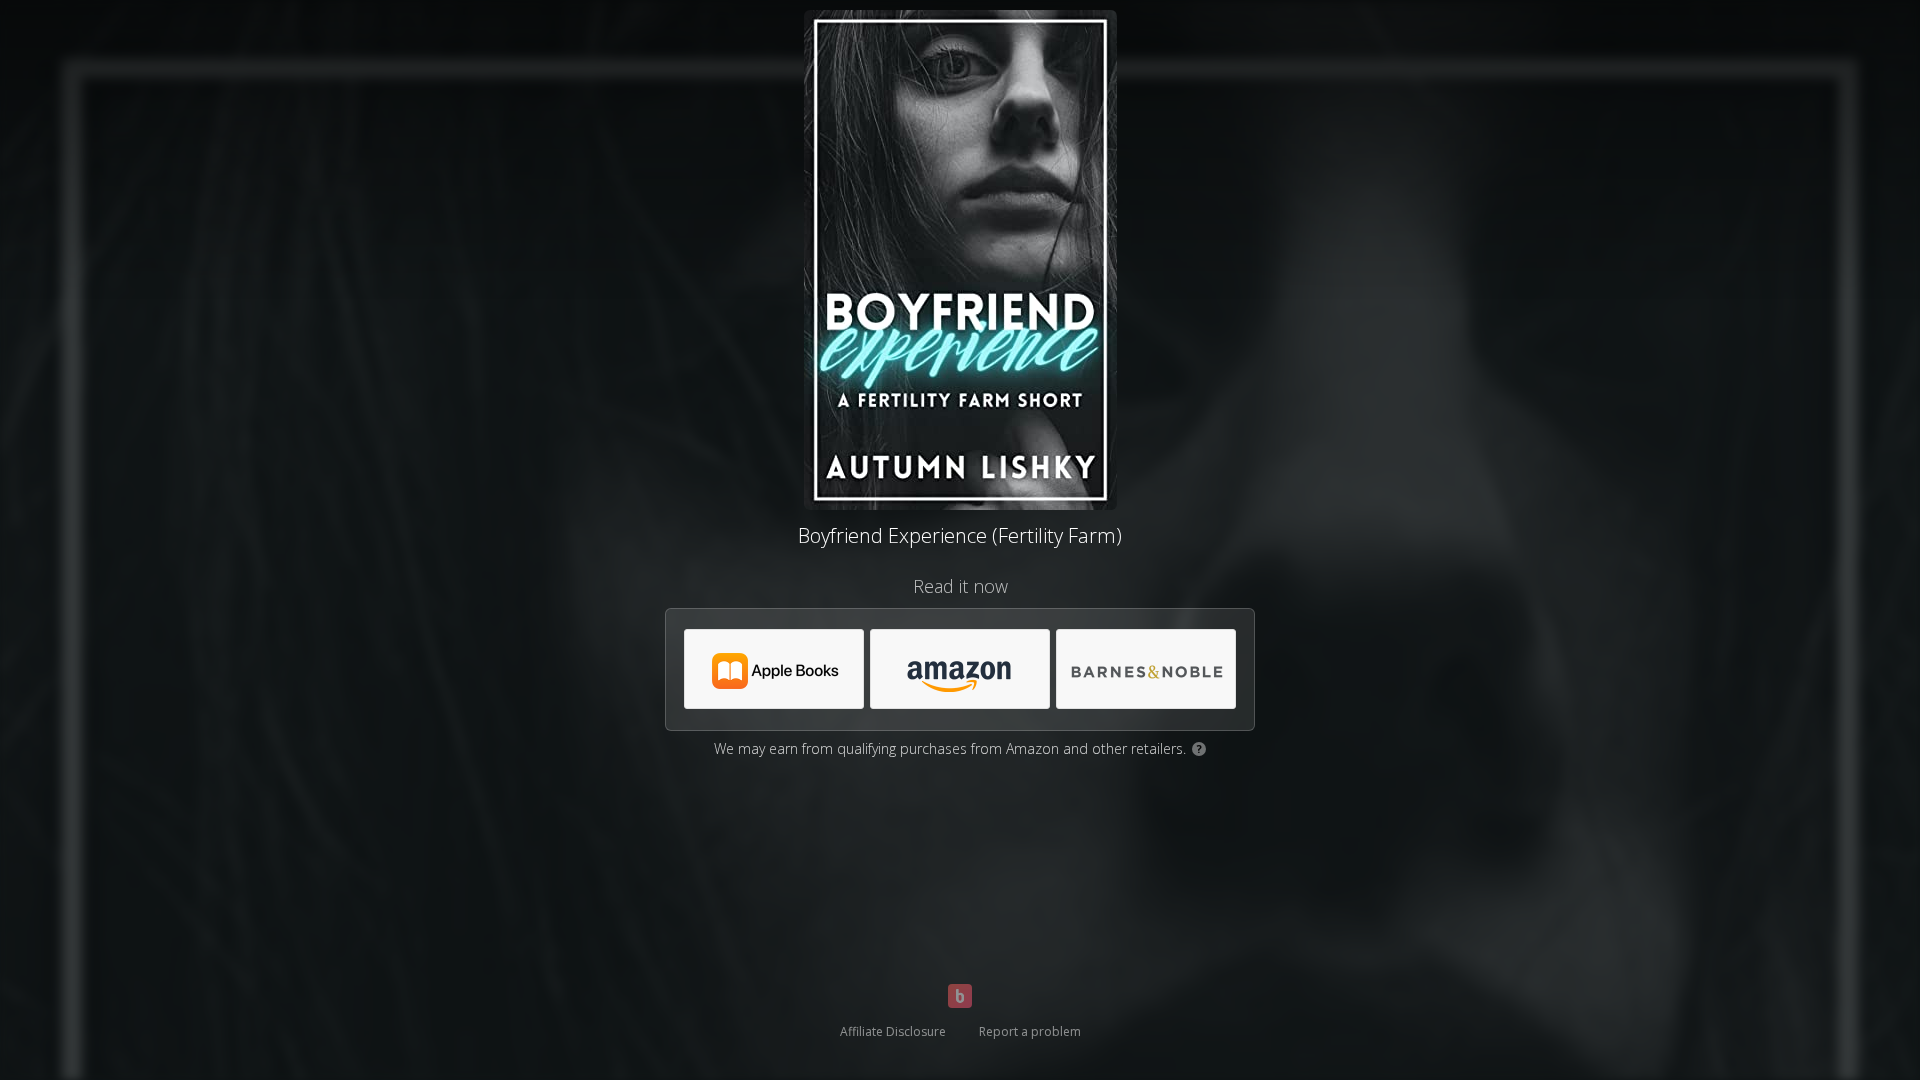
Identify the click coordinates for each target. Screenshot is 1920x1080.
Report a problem (1030, 1031)
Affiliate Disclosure (893, 1031)
